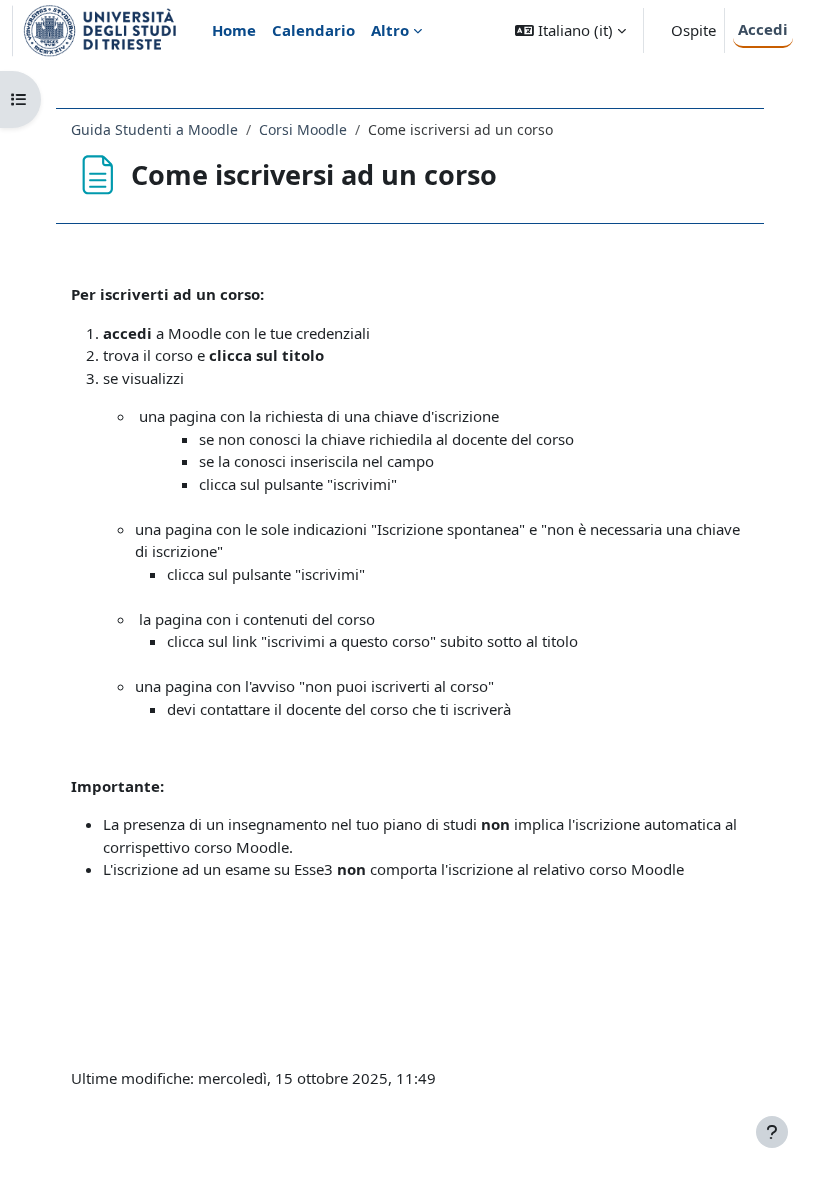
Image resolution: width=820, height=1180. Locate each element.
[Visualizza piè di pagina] (772, 1132)
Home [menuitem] (234, 30)
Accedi (763, 29)
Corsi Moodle (303, 129)
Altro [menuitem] (390, 30)
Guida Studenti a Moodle (154, 129)
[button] (570, 30)
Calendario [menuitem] (313, 30)
